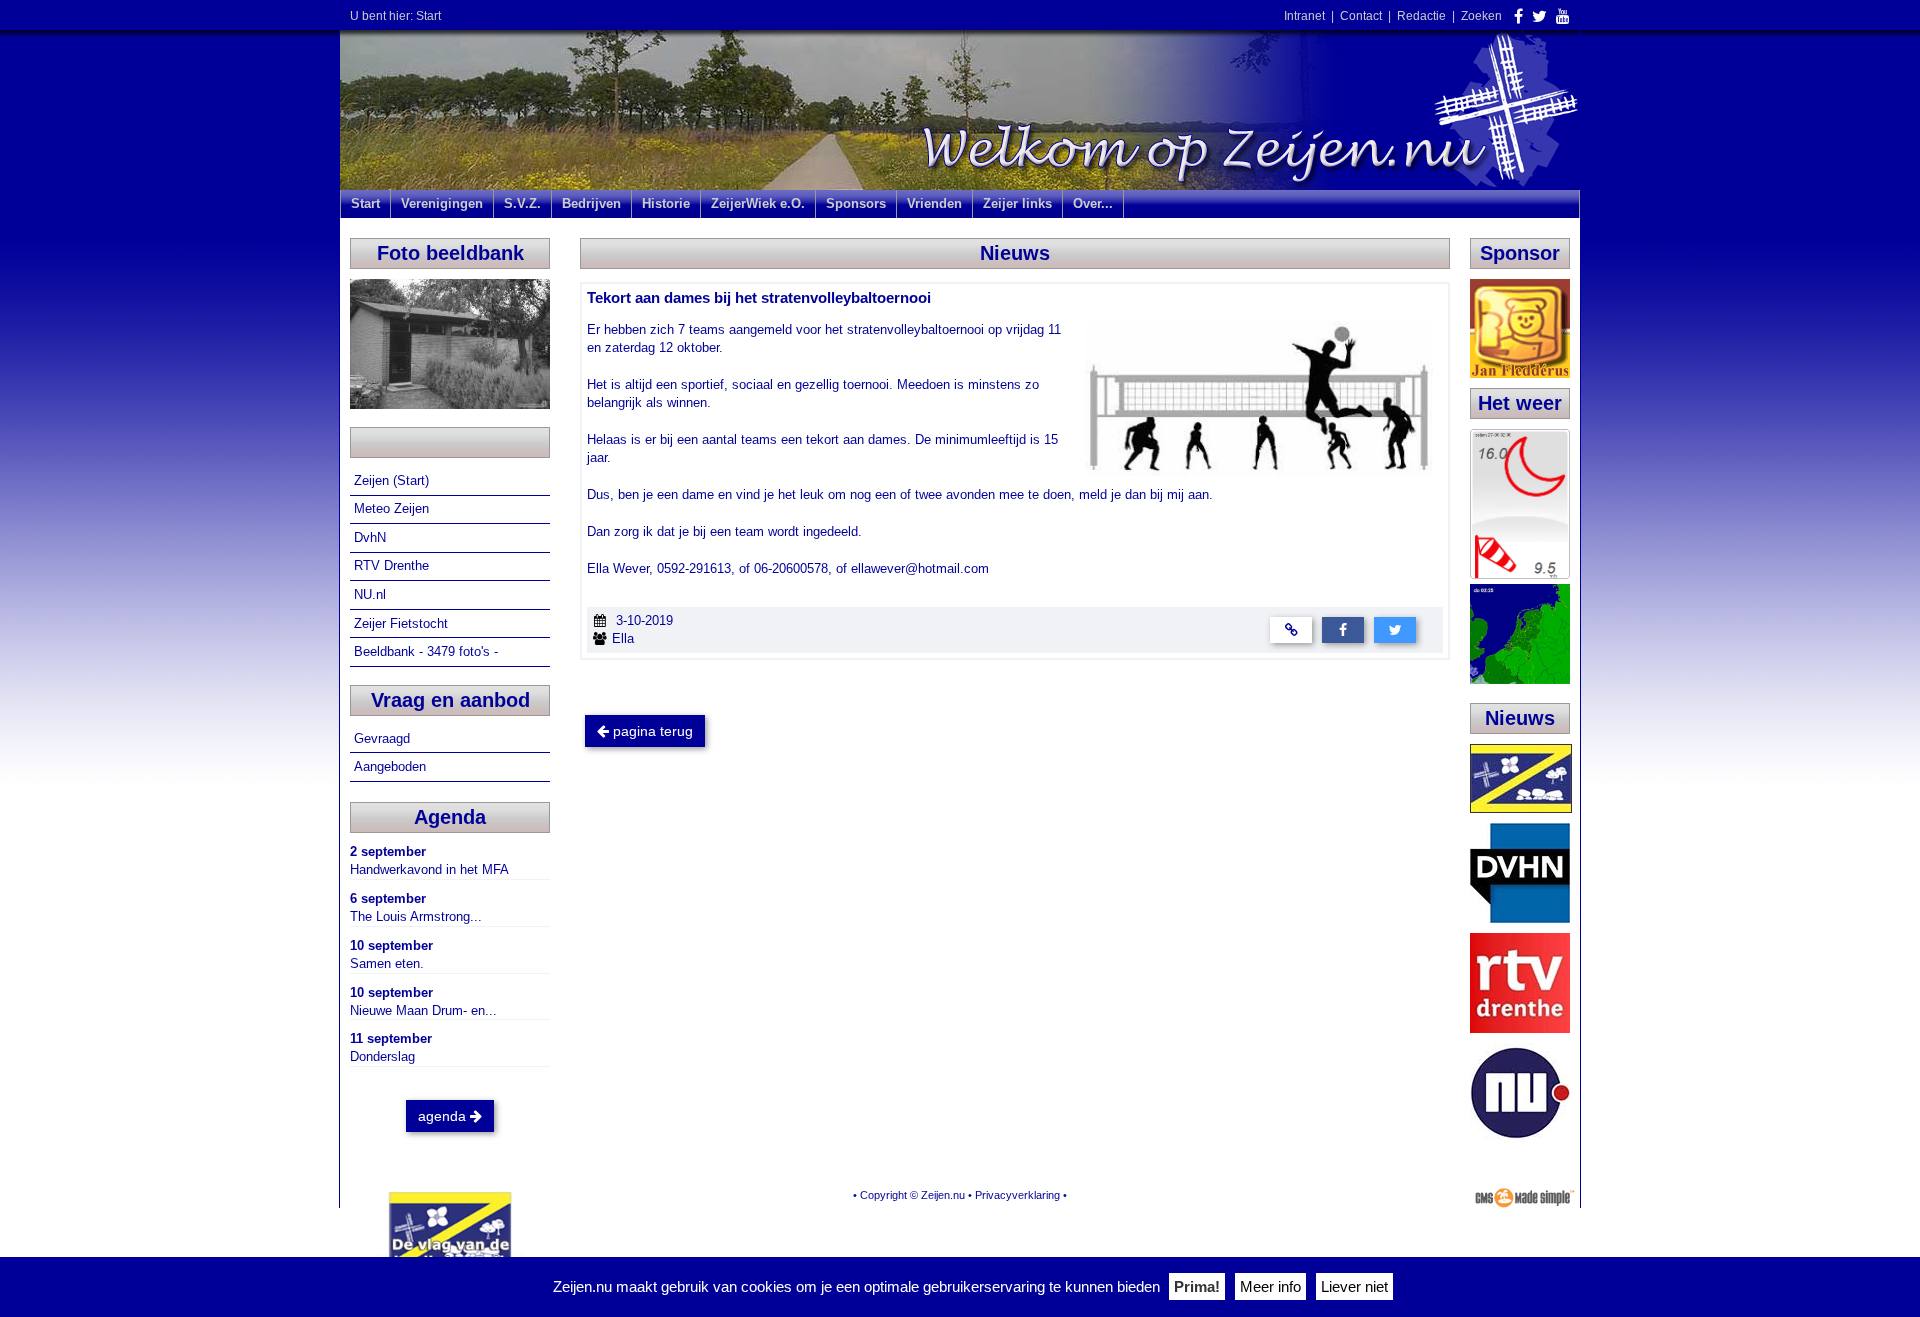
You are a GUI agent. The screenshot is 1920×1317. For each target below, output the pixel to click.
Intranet (1304, 16)
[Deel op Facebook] (1343, 629)
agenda (444, 1116)
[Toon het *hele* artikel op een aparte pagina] (1291, 629)
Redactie (1421, 16)
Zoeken (1481, 16)
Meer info (1270, 1286)
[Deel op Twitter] (1395, 629)
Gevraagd (384, 738)
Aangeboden (392, 766)
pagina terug (651, 731)
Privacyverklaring (1017, 1195)
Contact (1361, 16)
